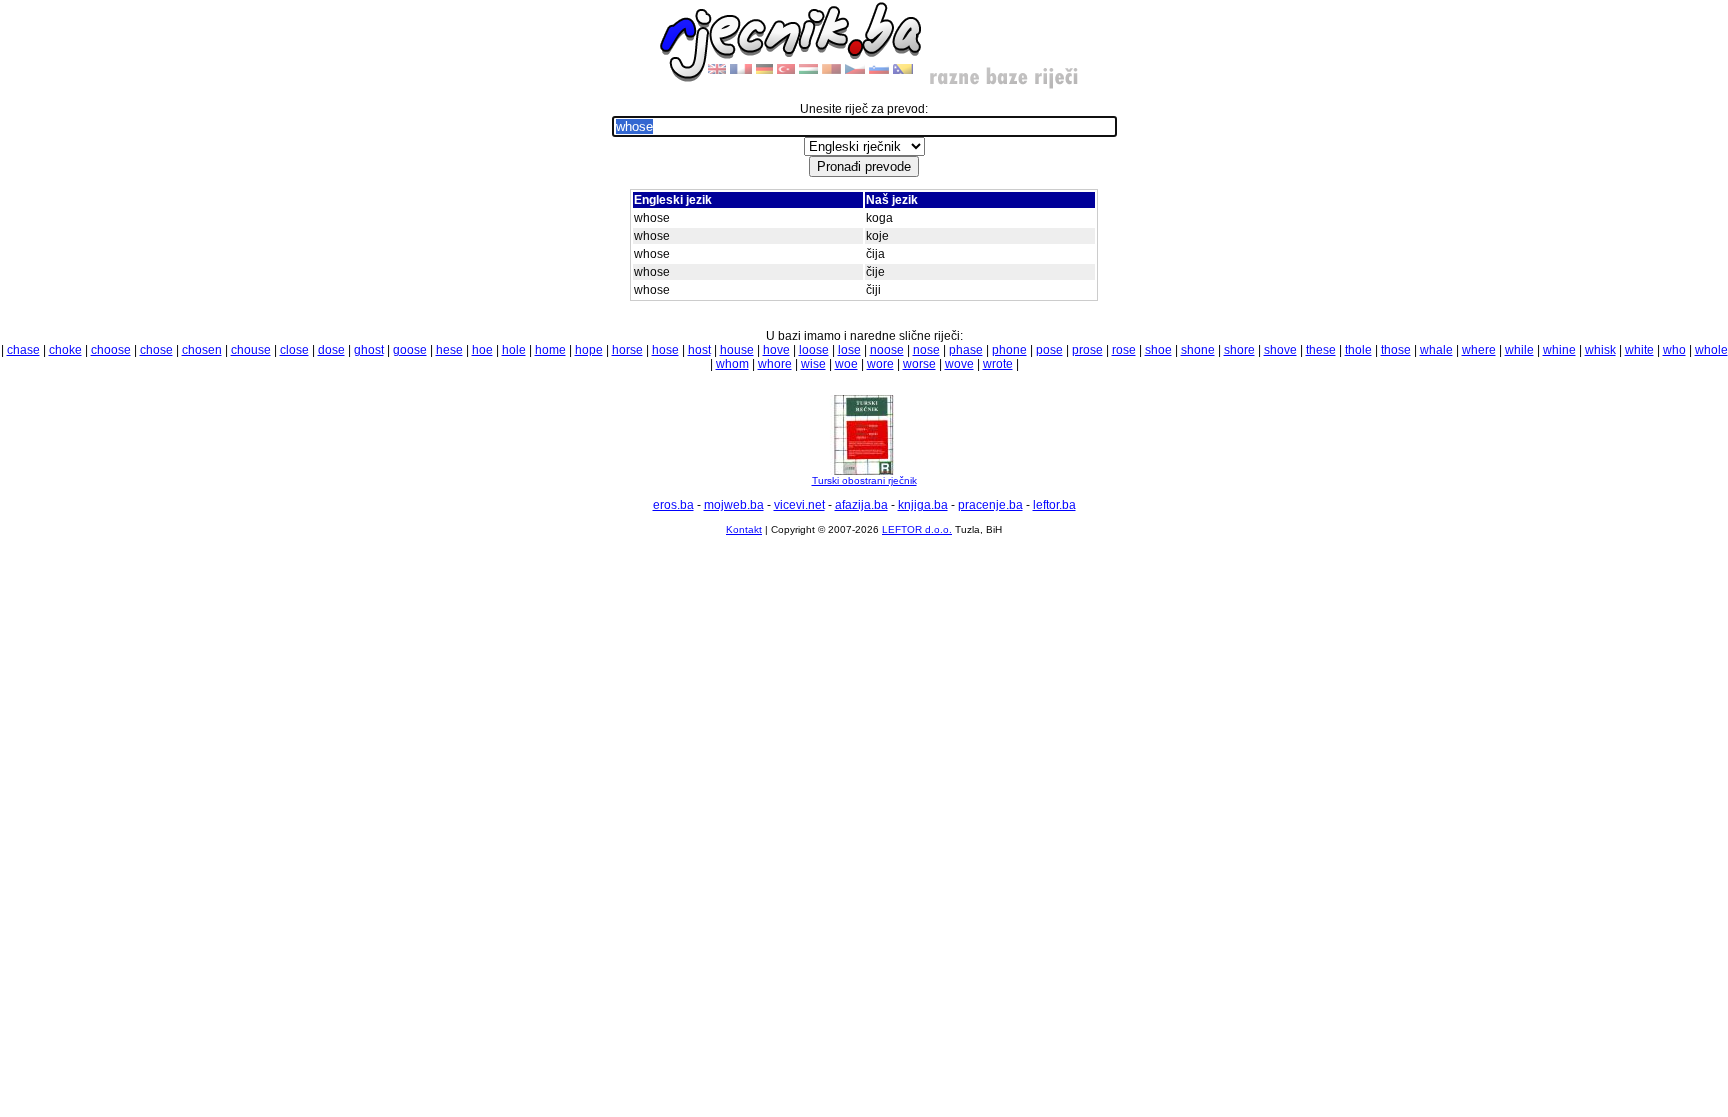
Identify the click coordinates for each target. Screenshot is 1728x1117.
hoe (482, 350)
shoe (1158, 350)
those (1396, 350)
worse (919, 364)
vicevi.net (799, 505)
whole (1711, 350)
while (1519, 350)
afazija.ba (861, 505)
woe (846, 364)
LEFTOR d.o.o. (917, 529)
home (550, 350)
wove (959, 364)
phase (966, 350)
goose (410, 350)
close (294, 350)
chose (156, 350)
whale (1436, 350)
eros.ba (673, 505)
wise (813, 364)
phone (1009, 350)
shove (1280, 350)
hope (589, 350)
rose (1124, 350)
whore (775, 364)
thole (1358, 350)
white (1639, 350)
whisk (1600, 350)
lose (849, 350)
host (699, 350)
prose (1087, 350)
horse (627, 350)
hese (449, 350)
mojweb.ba (734, 505)
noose (887, 350)
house (737, 350)
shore (1239, 350)
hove (776, 350)
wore (880, 364)
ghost (369, 350)
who (1674, 350)
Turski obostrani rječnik (864, 480)
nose (926, 350)
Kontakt (744, 529)
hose (665, 350)
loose (814, 350)
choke (65, 350)
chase (23, 350)
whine (1559, 350)
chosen (202, 350)
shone (1198, 350)
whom (732, 364)
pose (1049, 350)
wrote (998, 364)
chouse (251, 350)
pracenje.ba (990, 505)
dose (331, 350)
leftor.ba (1054, 505)
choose (111, 350)
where (1479, 350)
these (1321, 350)
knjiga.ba (923, 505)
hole (514, 350)
